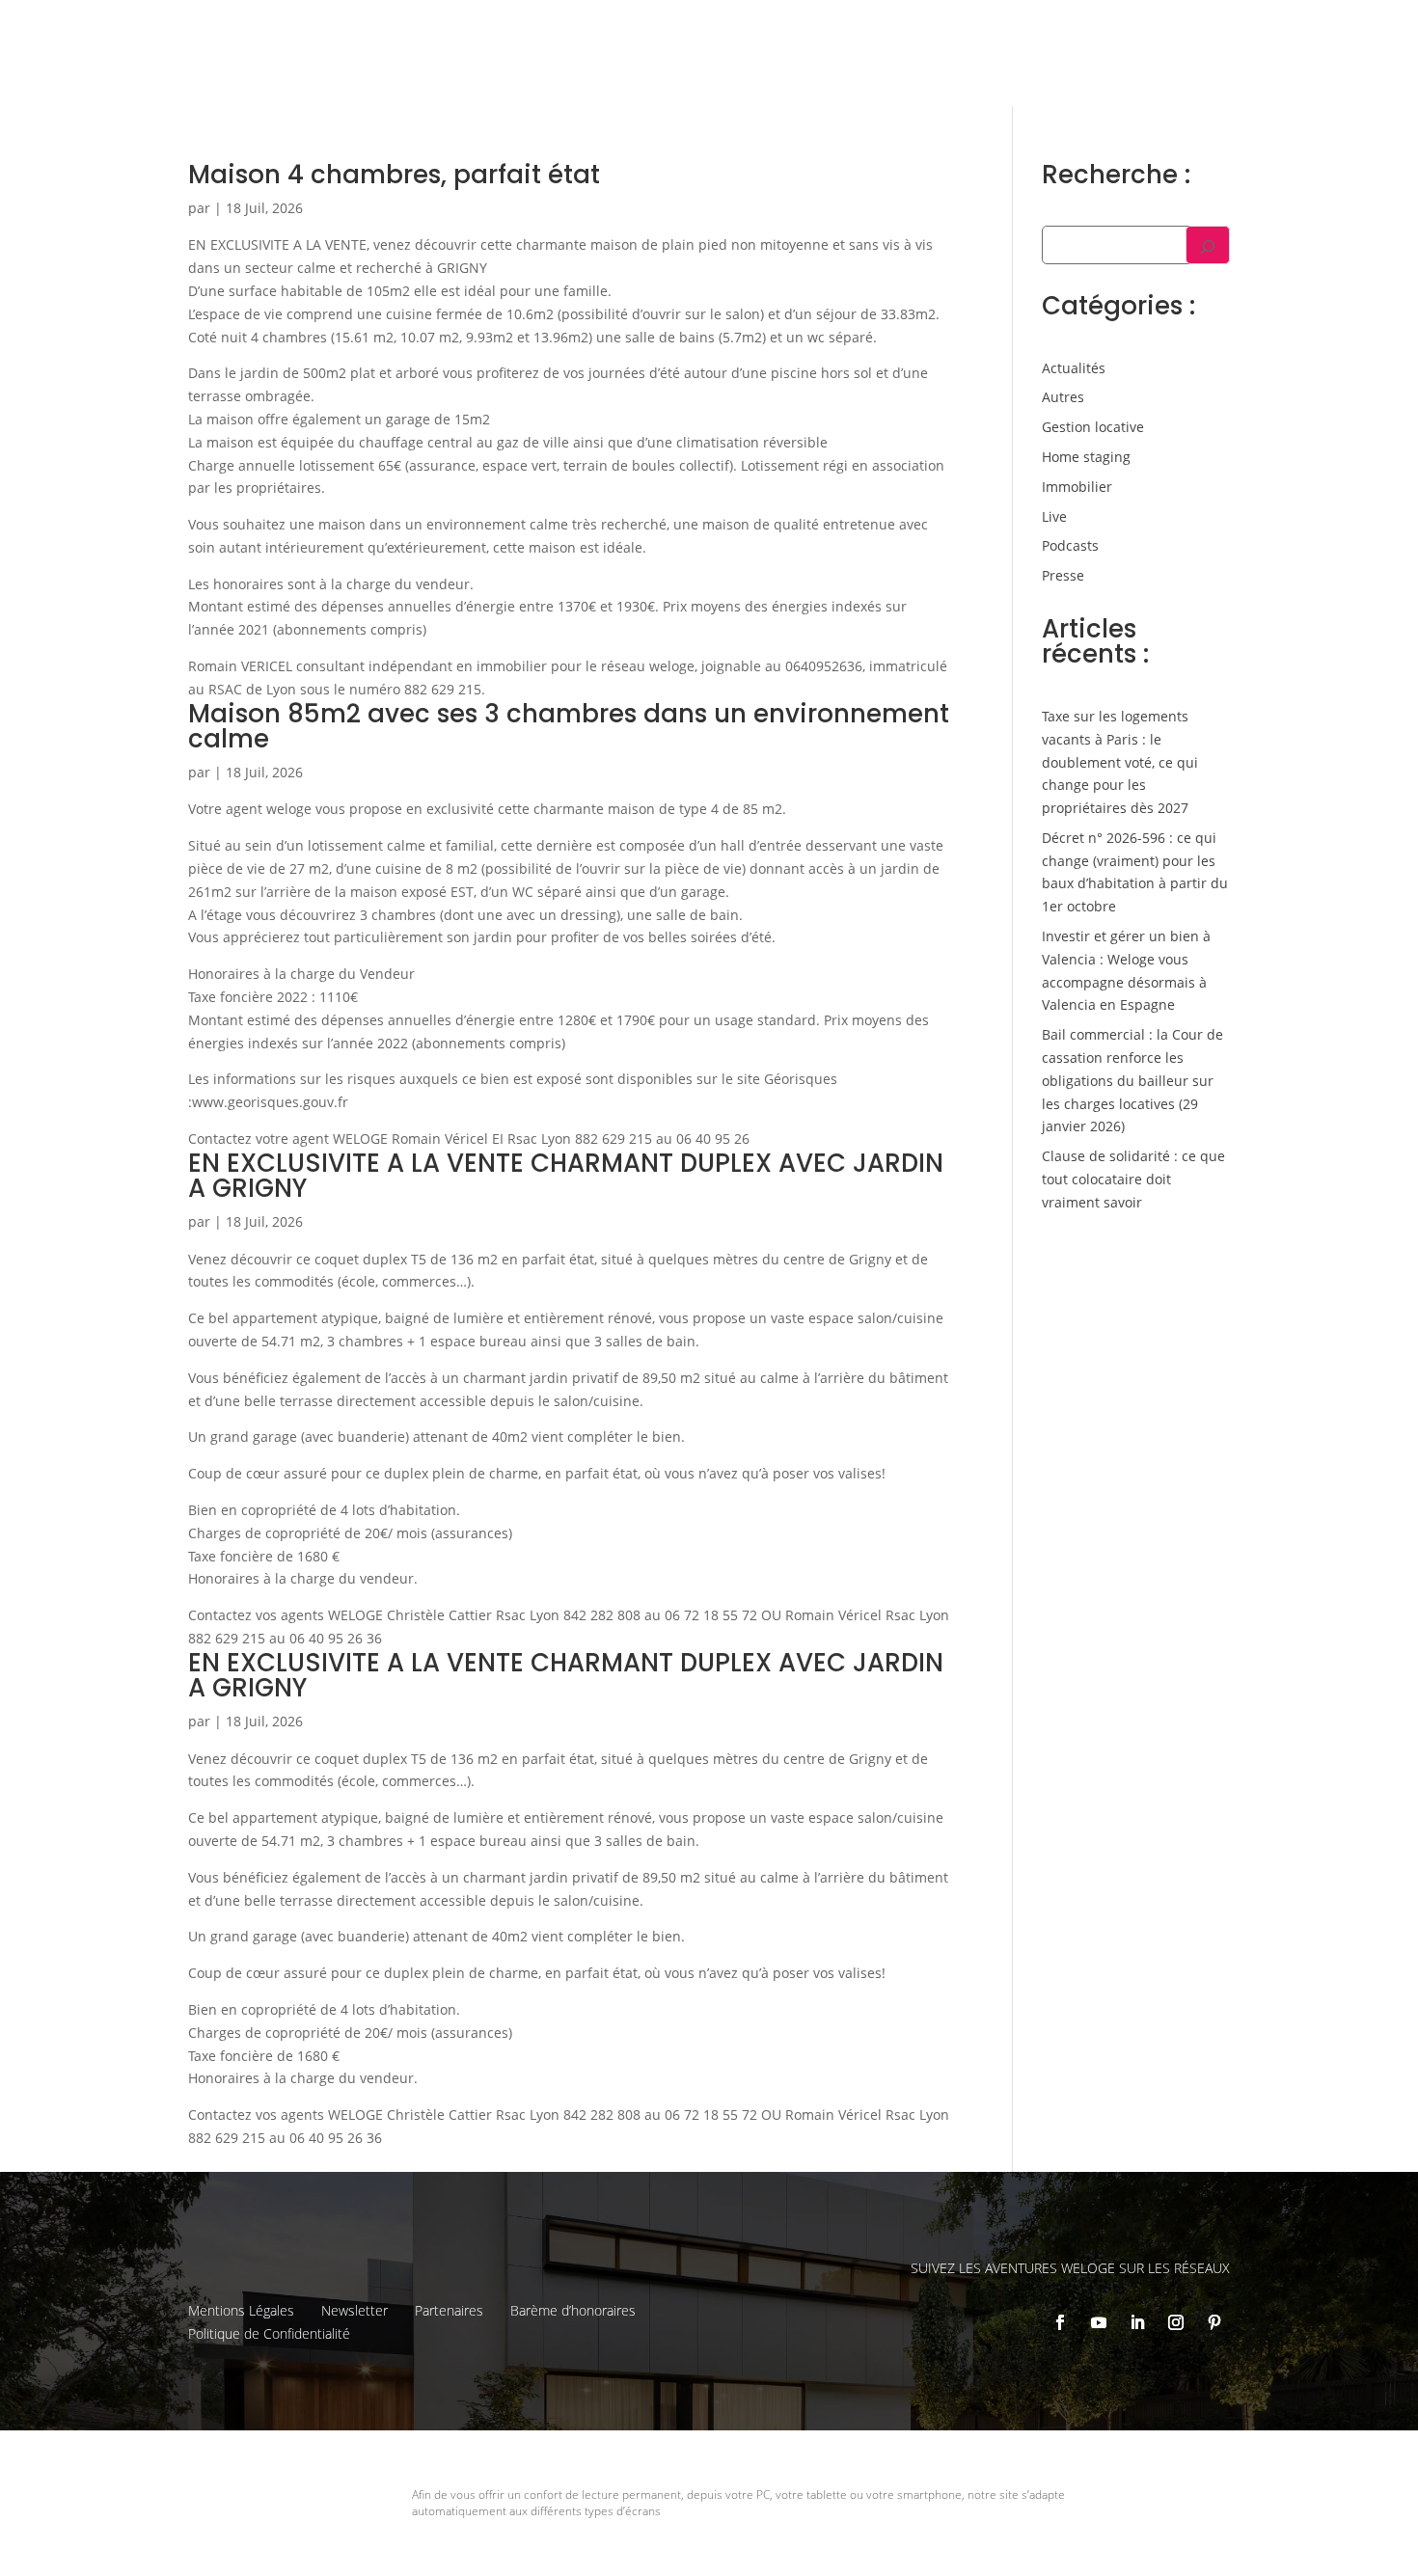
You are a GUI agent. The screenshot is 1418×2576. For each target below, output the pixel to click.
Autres (1063, 397)
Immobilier (1077, 487)
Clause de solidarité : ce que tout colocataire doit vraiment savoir (1133, 1179)
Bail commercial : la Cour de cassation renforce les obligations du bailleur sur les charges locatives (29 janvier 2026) (1132, 1080)
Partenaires (449, 2310)
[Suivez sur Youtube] (1099, 2322)
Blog (1262, 30)
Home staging (1086, 457)
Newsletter (354, 2310)
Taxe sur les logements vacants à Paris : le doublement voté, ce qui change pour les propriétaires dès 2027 (1120, 762)
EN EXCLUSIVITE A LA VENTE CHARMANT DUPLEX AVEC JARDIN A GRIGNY (566, 1176)
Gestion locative (1069, 30)
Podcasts (1070, 545)
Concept (852, 30)
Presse (1063, 575)
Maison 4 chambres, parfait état (394, 175)
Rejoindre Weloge (877, 69)
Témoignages (1184, 30)
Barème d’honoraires (573, 2310)
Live (1054, 516)
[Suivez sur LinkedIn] (1137, 2322)
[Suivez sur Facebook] (1060, 2322)
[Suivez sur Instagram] (1176, 2322)
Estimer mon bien (728, 69)
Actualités (1074, 368)
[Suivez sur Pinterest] (1214, 2322)
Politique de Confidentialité (269, 2333)
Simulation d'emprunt (566, 69)
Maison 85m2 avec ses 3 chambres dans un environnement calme (569, 726)
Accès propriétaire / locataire (1232, 69)
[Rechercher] (1208, 245)
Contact (1322, 30)
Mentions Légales (241, 2310)
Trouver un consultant (1038, 69)
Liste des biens (948, 30)
